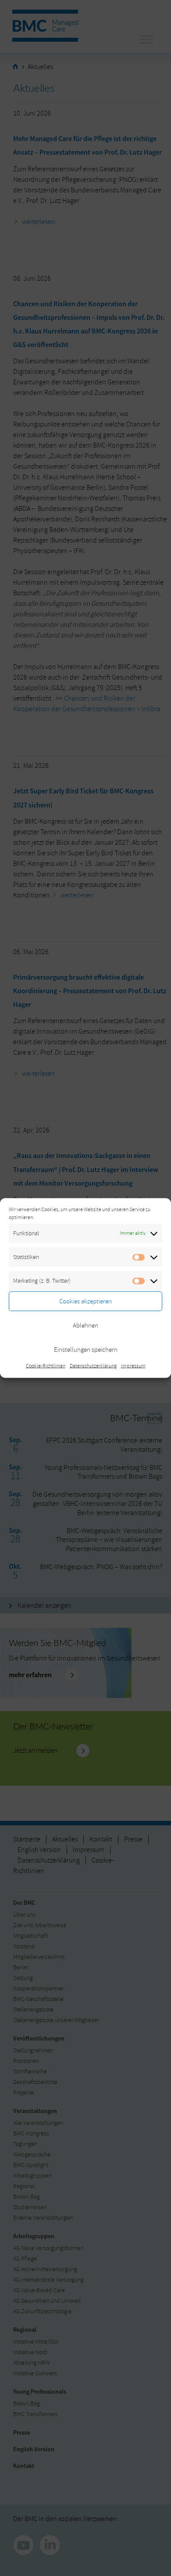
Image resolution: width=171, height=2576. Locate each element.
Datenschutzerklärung (93, 1366)
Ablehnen (85, 1325)
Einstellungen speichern (86, 1349)
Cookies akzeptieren (85, 1301)
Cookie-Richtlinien (46, 1366)
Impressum (133, 1366)
